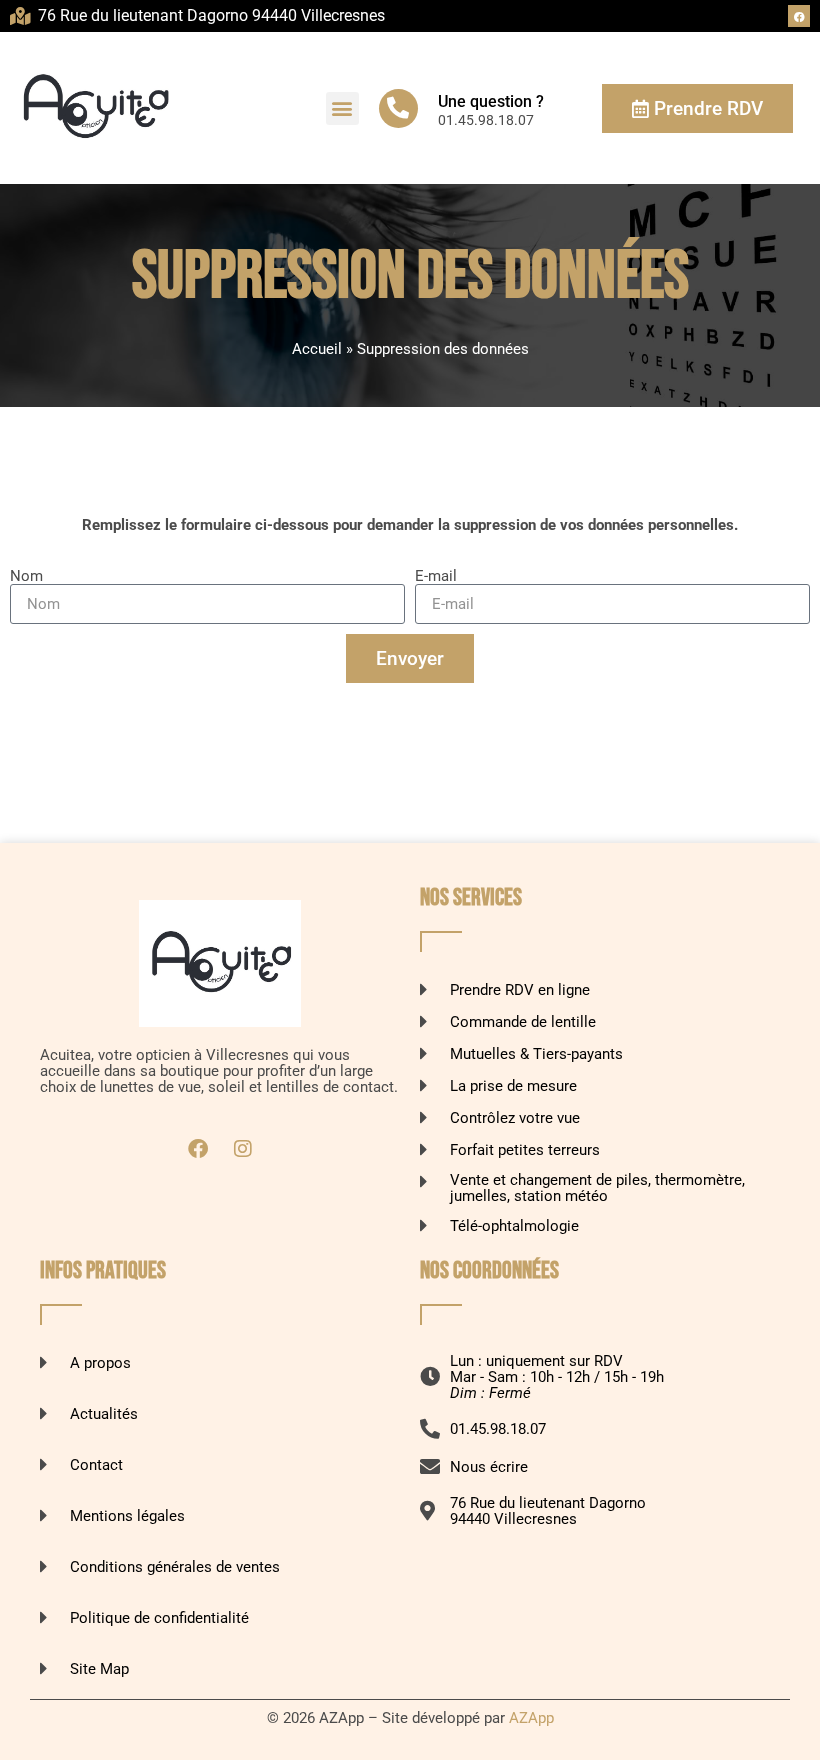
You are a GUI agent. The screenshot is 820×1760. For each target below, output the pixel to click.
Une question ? (491, 101)
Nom (26, 576)
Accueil (317, 349)
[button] (342, 108)
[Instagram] (243, 1149)
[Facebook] (799, 16)
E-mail (436, 576)
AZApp (531, 1718)
